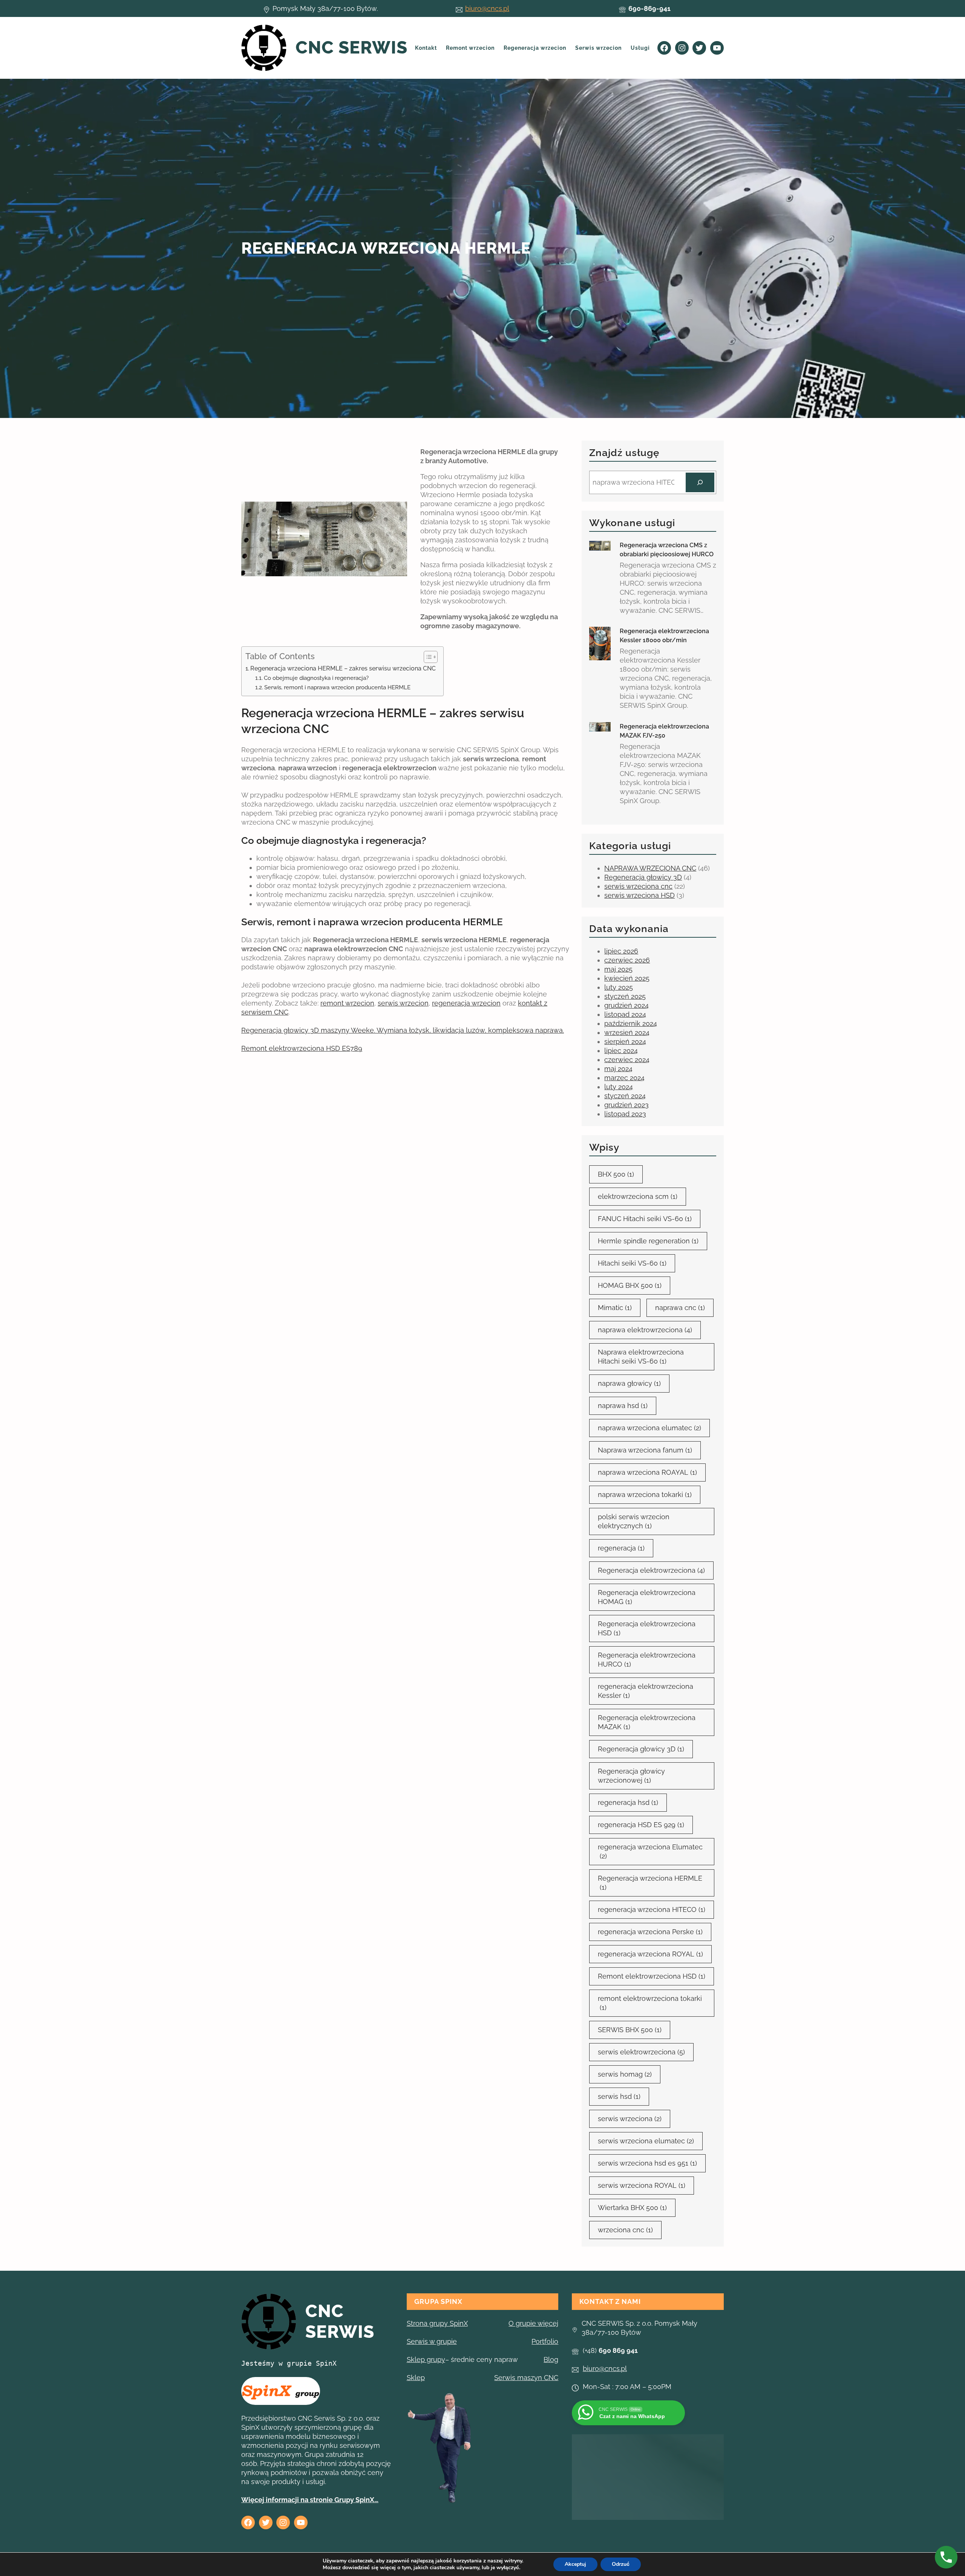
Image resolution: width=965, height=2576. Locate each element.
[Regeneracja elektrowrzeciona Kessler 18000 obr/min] (600, 644)
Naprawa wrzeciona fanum (645, 1450)
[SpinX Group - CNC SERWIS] (281, 2391)
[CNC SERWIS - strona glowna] (264, 48)
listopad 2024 (625, 1014)
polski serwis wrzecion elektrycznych (634, 1521)
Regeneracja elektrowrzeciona (651, 1570)
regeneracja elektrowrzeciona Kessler (646, 1691)
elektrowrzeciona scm (638, 1196)
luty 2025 (619, 987)
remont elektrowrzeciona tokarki (650, 2003)
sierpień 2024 (625, 1042)
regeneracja (621, 1548)
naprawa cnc (680, 1308)
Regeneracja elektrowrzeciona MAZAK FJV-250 (664, 731)
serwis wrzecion (403, 1003)
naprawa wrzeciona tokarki (645, 1495)
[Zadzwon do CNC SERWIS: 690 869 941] (946, 2557)
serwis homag (625, 2074)
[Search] (700, 482)
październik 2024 (631, 1023)
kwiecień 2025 (627, 978)
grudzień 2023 (626, 1105)
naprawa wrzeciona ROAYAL (647, 1472)
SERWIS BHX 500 (630, 2030)
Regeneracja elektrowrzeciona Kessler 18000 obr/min (664, 636)
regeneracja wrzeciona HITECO (652, 1909)
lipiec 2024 (621, 1051)
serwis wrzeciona (630, 2119)
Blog (551, 2359)
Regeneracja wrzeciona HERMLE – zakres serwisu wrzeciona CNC (343, 668)
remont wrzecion (347, 1003)
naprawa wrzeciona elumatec (649, 1428)
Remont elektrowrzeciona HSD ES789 (302, 1048)
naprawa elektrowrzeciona (645, 1330)
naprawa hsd (623, 1406)
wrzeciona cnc (625, 2230)
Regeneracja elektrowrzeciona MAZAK (647, 1722)
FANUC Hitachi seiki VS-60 (645, 1219)
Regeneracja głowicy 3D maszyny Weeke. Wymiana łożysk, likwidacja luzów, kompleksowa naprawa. (403, 1030)
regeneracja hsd (628, 1802)
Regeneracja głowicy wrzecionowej (631, 1776)
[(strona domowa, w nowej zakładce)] (269, 2322)
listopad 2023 (625, 1114)
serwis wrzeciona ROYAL (642, 2185)
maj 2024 (618, 1069)
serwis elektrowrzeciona (641, 2052)
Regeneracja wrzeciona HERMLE (650, 1883)
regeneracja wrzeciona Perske (650, 1932)
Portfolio (545, 2341)
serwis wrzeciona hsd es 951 (647, 2163)
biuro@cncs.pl (487, 8)
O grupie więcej (533, 2323)
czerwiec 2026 (627, 960)
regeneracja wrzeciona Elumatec (650, 1851)
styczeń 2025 (625, 996)
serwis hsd (619, 2096)
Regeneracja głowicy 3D (643, 877)
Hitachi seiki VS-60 (632, 1263)
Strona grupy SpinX (437, 2323)
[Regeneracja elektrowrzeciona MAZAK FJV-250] (600, 727)
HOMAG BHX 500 (630, 1285)
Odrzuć (621, 2564)
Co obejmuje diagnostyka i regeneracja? (316, 678)
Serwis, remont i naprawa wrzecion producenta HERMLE (337, 687)
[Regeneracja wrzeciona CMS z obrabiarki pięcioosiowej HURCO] (600, 546)
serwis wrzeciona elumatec (646, 2141)
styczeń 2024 (625, 1096)
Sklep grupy (426, 2359)
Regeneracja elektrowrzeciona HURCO (647, 1660)
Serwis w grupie (432, 2341)
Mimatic (615, 1308)
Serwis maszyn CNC (526, 2378)
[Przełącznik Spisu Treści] (427, 657)
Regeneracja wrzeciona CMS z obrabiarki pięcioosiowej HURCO (667, 550)
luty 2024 (619, 1087)
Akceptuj (575, 2564)
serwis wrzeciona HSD (640, 895)
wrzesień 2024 (627, 1032)
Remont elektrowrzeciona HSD (652, 1976)
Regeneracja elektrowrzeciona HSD (647, 1628)
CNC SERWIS (352, 47)
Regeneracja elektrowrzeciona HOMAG (647, 1597)
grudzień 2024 (626, 1005)
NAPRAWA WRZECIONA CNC (650, 868)
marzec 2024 (624, 1078)
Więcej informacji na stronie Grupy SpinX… (310, 2500)
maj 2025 (618, 969)
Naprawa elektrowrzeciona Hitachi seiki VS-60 (641, 1357)
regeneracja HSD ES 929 (641, 1825)
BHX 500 (616, 1174)
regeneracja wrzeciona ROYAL (650, 1954)
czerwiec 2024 (627, 1060)
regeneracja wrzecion (466, 1003)
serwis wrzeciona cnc (638, 886)
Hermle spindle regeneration (648, 1241)
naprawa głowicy (629, 1383)
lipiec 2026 (621, 951)
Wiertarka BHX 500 (632, 2208)
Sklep (416, 2378)
